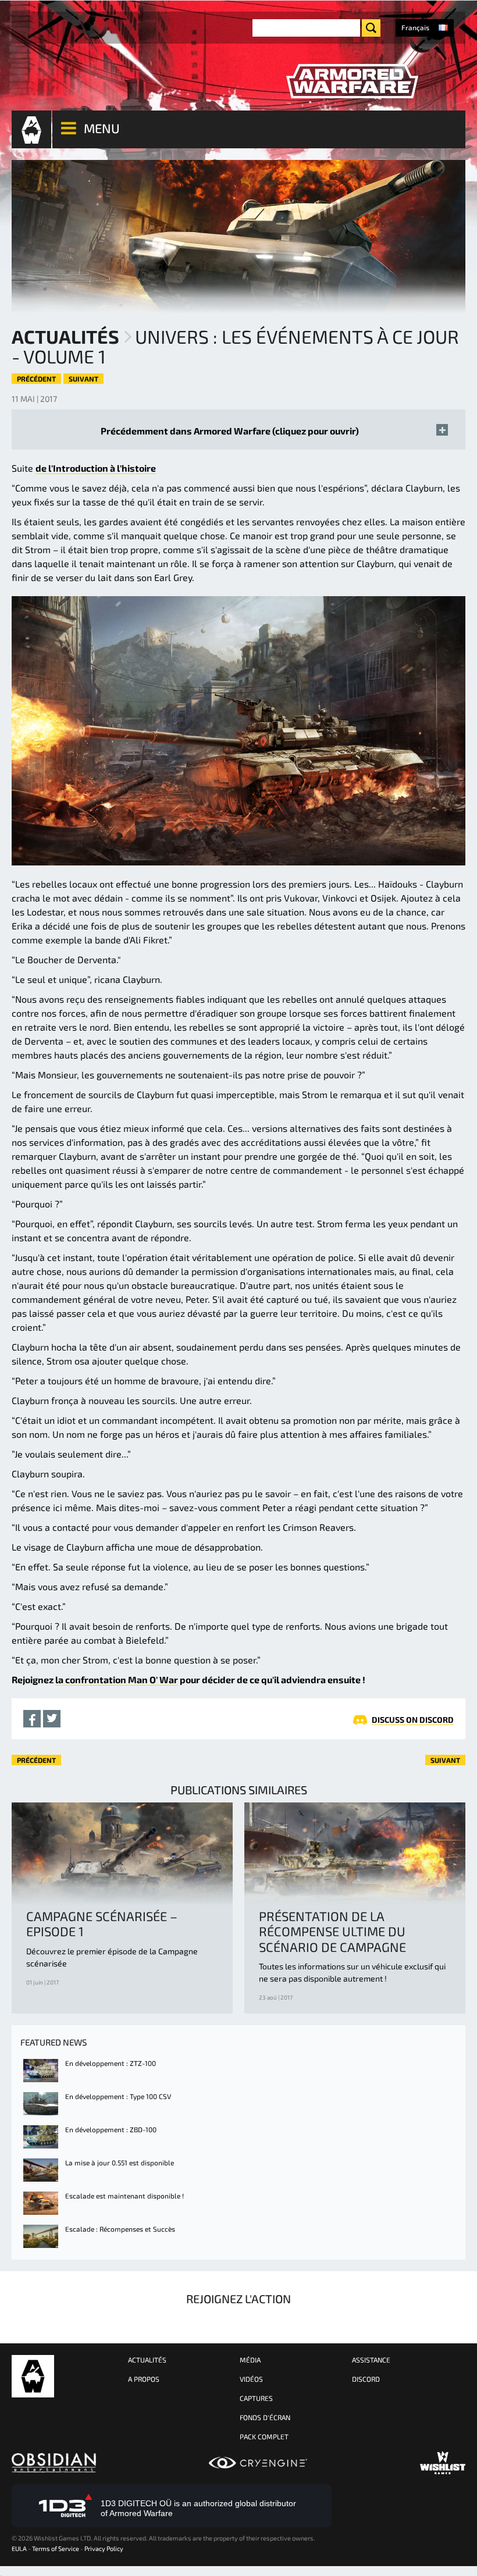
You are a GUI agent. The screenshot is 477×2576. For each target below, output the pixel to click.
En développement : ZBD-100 (111, 2129)
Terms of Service (56, 2548)
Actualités (65, 336)
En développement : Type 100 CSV (118, 2096)
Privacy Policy (104, 2548)
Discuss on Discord (413, 1720)
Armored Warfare (33, 2376)
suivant (83, 379)
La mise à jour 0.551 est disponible (120, 2162)
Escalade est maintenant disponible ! (124, 2196)
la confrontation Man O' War (117, 1679)
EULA (19, 2548)
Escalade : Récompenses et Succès (120, 2229)
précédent (36, 379)
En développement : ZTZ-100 (111, 2063)
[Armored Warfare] (352, 81)
